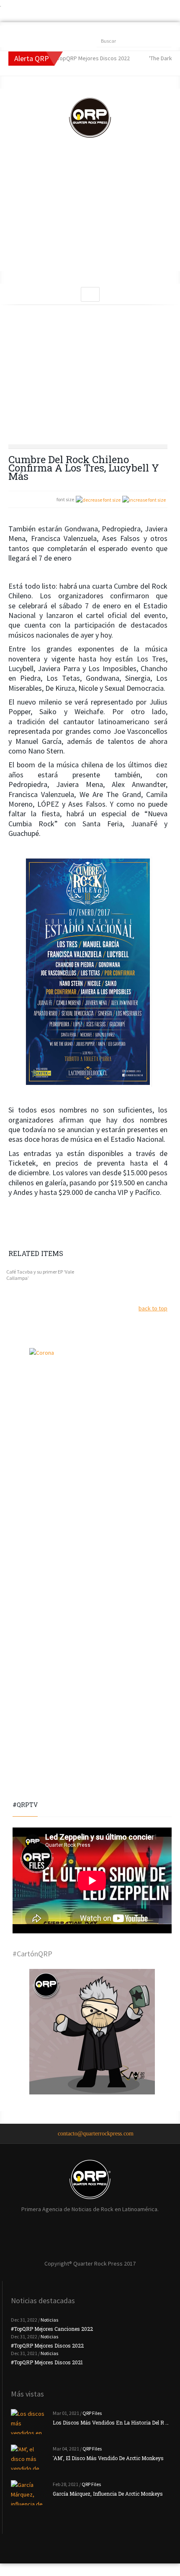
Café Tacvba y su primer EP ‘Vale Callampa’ (40, 1275)
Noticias (49, 2320)
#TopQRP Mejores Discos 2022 (47, 2345)
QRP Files (92, 2413)
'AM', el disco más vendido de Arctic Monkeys (108, 2458)
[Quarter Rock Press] (90, 118)
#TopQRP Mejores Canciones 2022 (52, 2329)
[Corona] (92, 1411)
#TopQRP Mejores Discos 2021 (47, 2362)
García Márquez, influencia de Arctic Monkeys (108, 2494)
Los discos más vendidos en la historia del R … (111, 2422)
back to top (153, 1308)
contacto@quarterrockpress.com (96, 2134)
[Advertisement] (90, 213)
